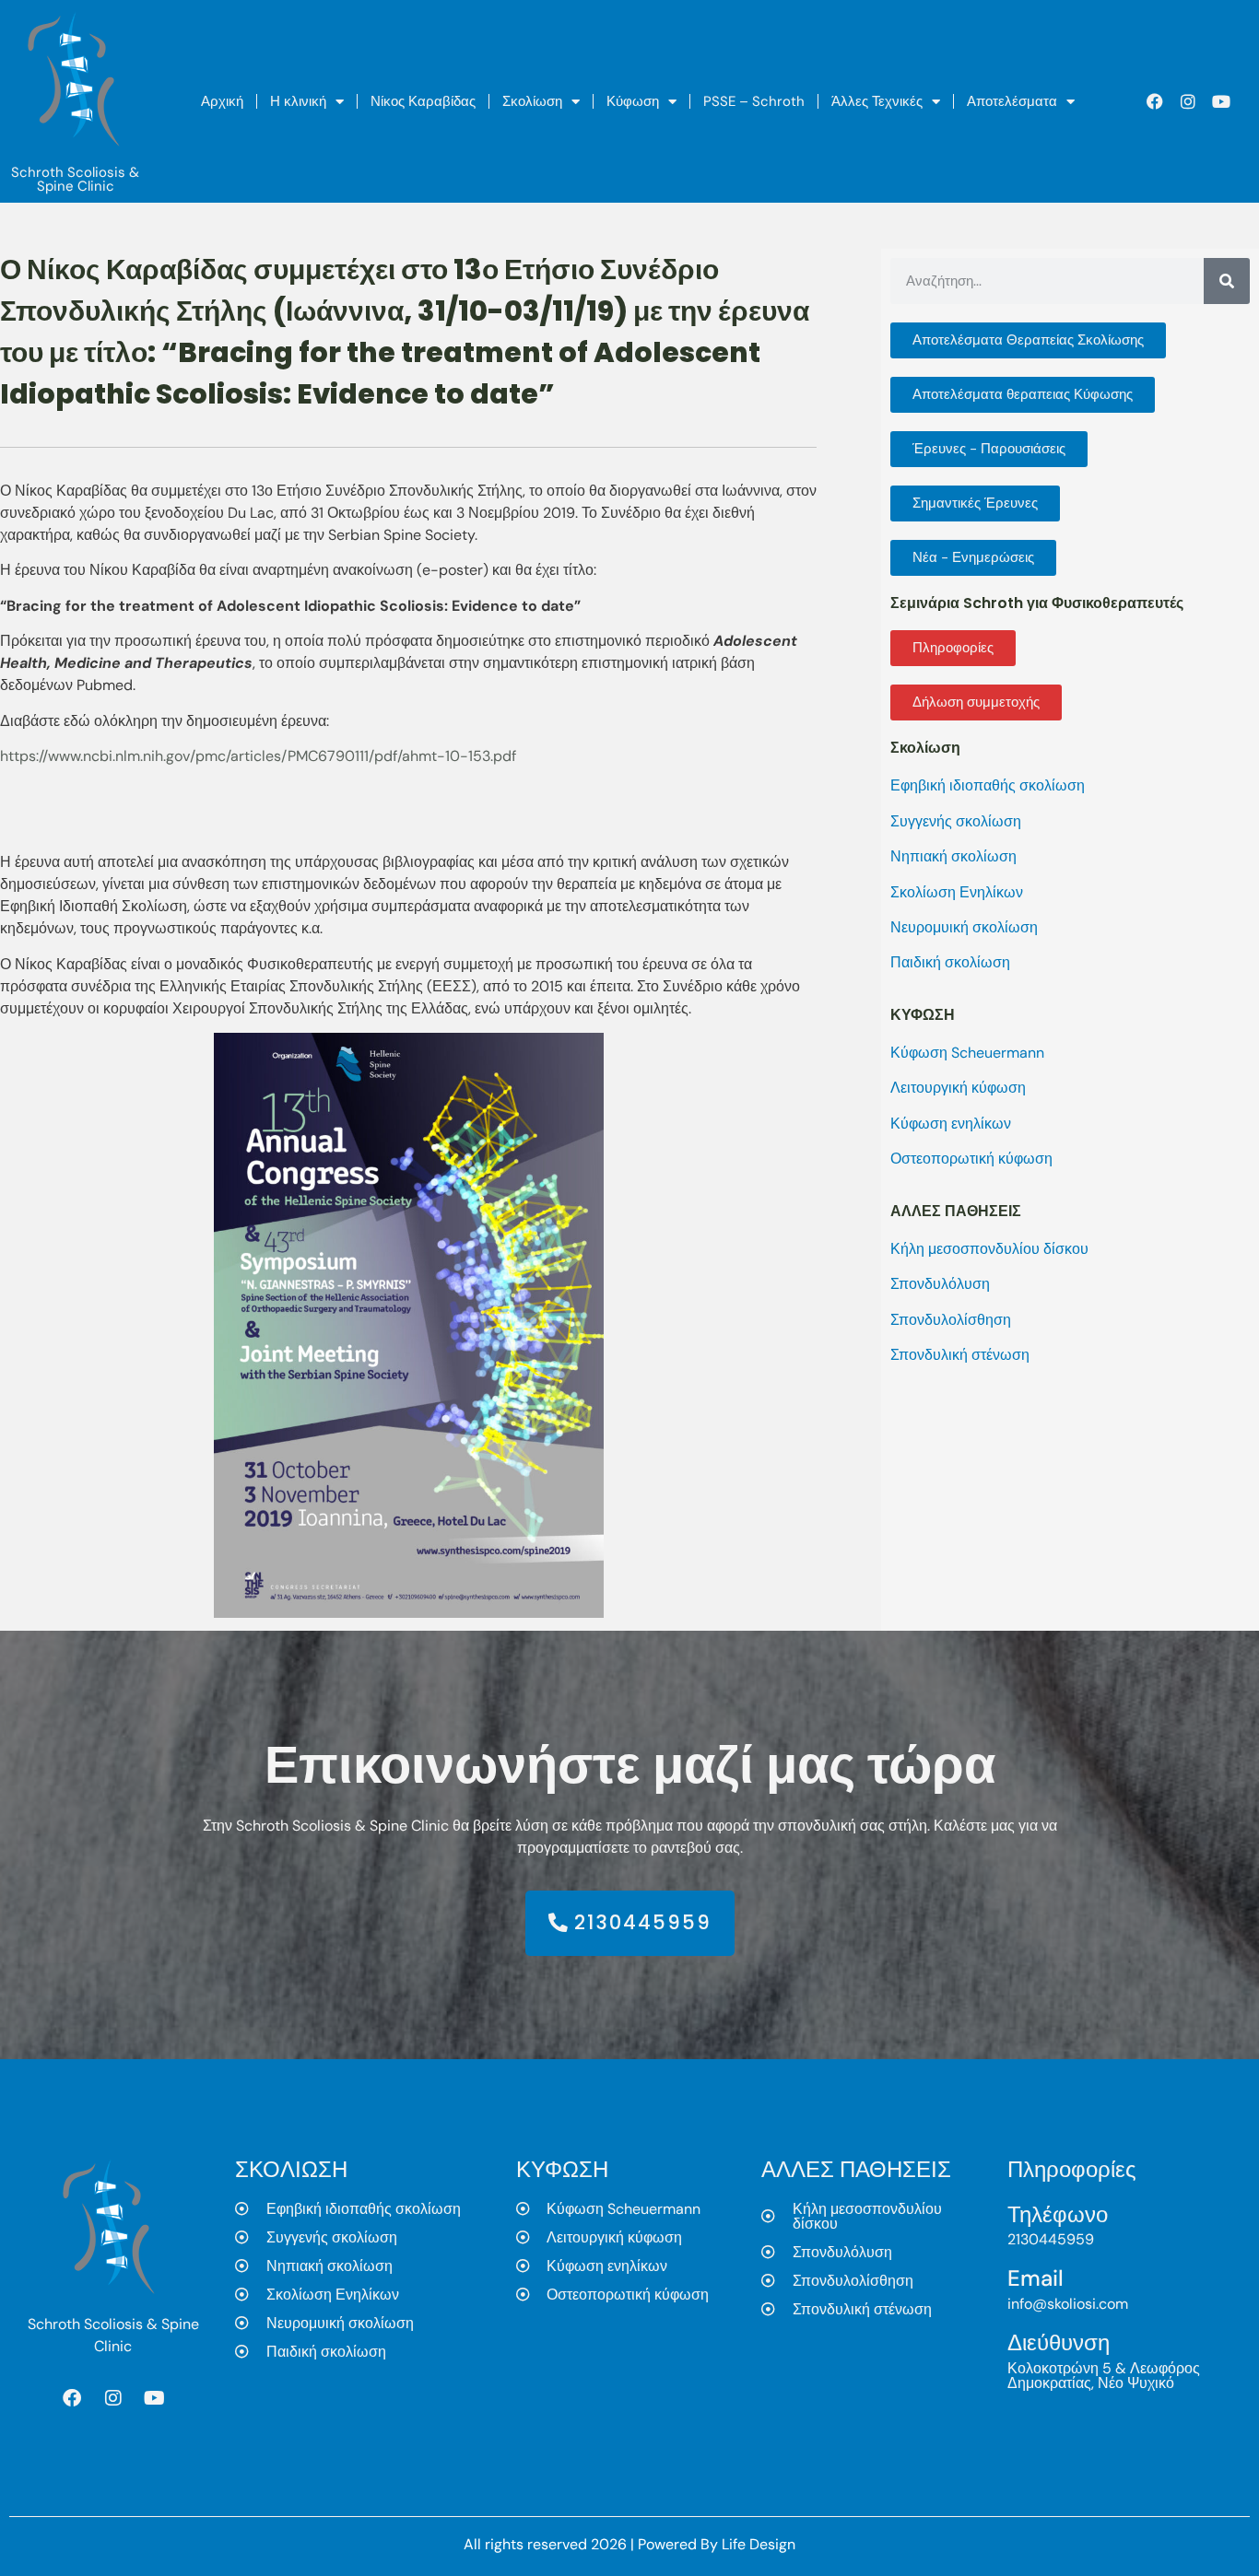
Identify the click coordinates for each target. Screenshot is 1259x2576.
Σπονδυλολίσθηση (951, 1320)
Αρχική (222, 101)
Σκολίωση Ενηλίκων (957, 892)
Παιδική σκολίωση (950, 962)
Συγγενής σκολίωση (956, 821)
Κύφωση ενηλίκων (951, 1124)
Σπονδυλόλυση (940, 1284)
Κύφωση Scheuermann (967, 1053)
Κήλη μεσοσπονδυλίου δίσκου (989, 1249)
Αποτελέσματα (1012, 101)
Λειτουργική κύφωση (958, 1088)
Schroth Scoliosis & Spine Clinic (75, 179)
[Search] (1227, 281)
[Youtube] (1221, 101)
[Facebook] (1155, 101)
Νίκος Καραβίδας (423, 101)
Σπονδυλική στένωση (960, 1355)
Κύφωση (633, 101)
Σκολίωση (532, 101)
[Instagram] (1188, 101)
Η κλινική (298, 101)
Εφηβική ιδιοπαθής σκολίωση (988, 785)
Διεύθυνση (1059, 2342)
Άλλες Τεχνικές (877, 101)
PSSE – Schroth (754, 101)
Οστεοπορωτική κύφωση (971, 1159)
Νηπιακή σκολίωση (953, 856)
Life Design (759, 2544)
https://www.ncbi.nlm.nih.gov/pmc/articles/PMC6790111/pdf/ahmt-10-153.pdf (258, 756)
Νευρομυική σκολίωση (964, 927)
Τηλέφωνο (1058, 2214)
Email (1035, 2278)
